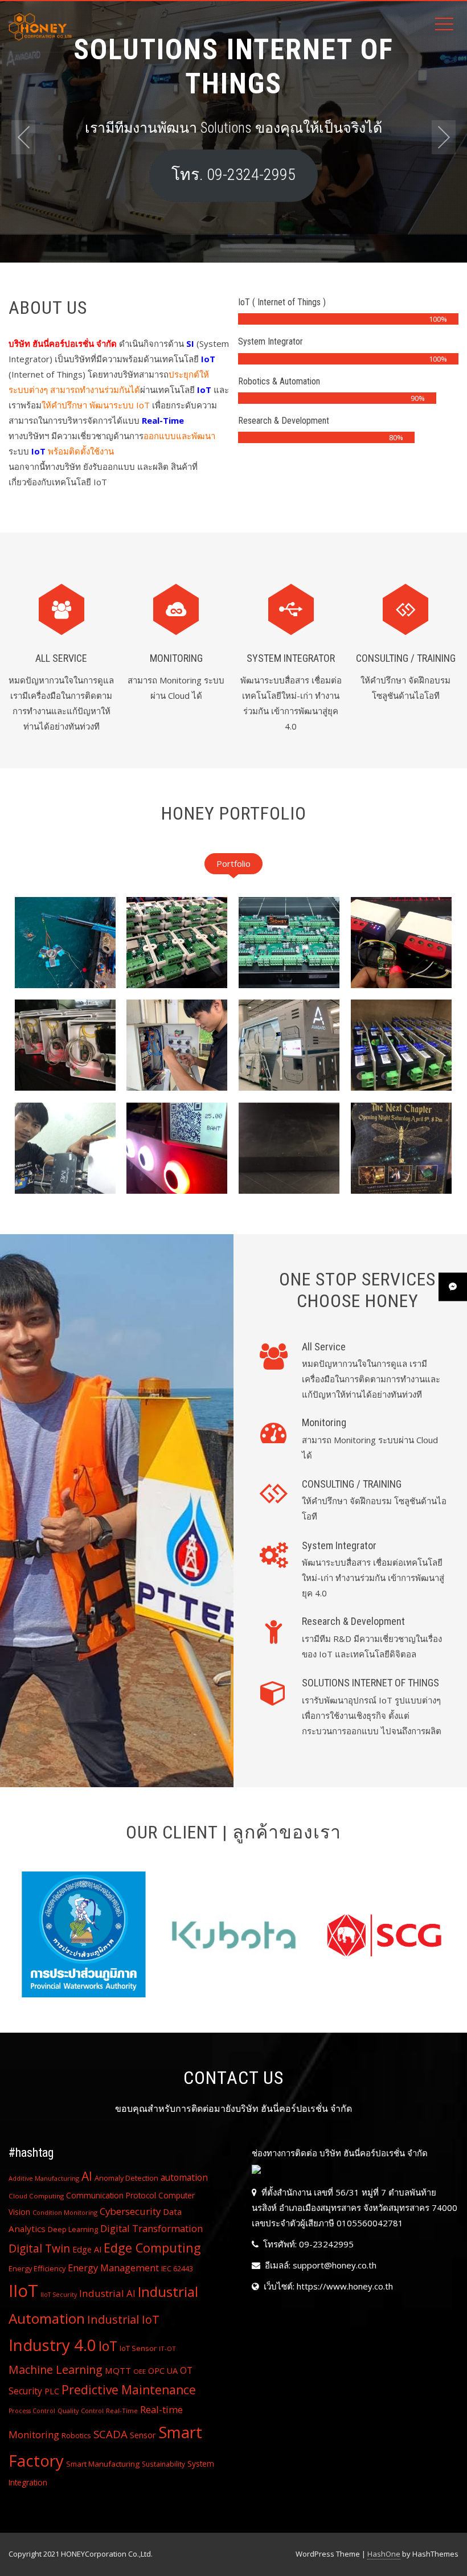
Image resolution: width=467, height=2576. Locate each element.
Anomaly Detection (126, 2178)
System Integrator (291, 658)
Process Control (32, 2411)
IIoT (23, 2291)
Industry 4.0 (52, 2345)
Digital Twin (39, 2248)
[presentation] (23, 137)
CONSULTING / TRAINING (406, 658)
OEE (140, 2371)
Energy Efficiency (37, 2268)
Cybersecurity (130, 2211)
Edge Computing (152, 2248)
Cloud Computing (36, 2196)
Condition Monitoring (65, 2212)
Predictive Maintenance (129, 2390)
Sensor (143, 2435)
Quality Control (81, 2411)
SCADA (110, 2434)
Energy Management (113, 2268)
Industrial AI (107, 2293)
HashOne (384, 2554)
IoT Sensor (138, 2348)
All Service (61, 658)
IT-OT (167, 2348)
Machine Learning (56, 2370)
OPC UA (163, 2371)
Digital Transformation (151, 2228)
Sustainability (163, 2464)
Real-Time (122, 2411)
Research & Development (353, 1621)
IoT (108, 2346)
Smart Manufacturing (103, 2464)
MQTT (118, 2370)
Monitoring (176, 658)
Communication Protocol (111, 2195)
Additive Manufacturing (44, 2178)
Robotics (76, 2435)
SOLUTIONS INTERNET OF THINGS (370, 1683)
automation (184, 2177)
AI (87, 2176)
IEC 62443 (177, 2269)
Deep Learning (73, 2229)
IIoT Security (59, 2295)
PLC (52, 2391)
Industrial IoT (123, 2319)
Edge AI (87, 2249)
